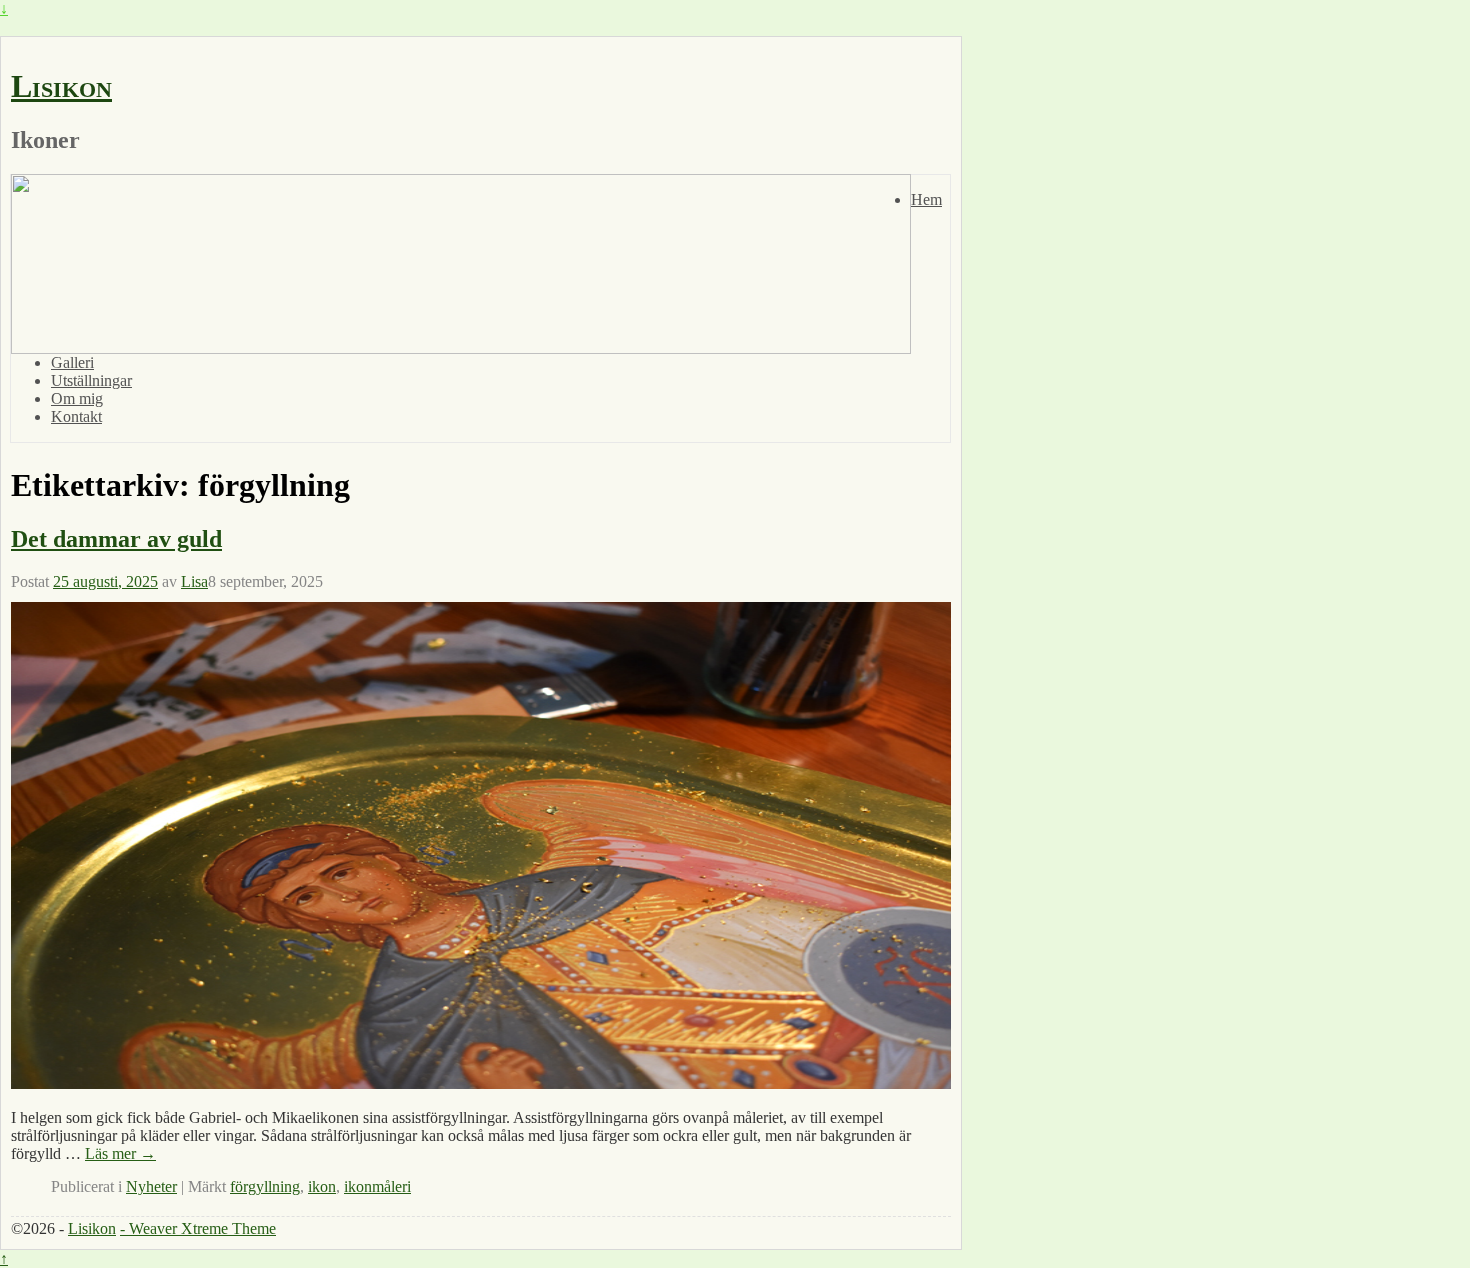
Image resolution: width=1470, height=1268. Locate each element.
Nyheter (151, 1186)
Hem (926, 199)
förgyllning (265, 1186)
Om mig (77, 398)
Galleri (72, 362)
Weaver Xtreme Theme (202, 1228)
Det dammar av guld (116, 539)
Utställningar (91, 380)
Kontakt (76, 416)
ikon (322, 1186)
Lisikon (61, 86)
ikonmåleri (377, 1186)
